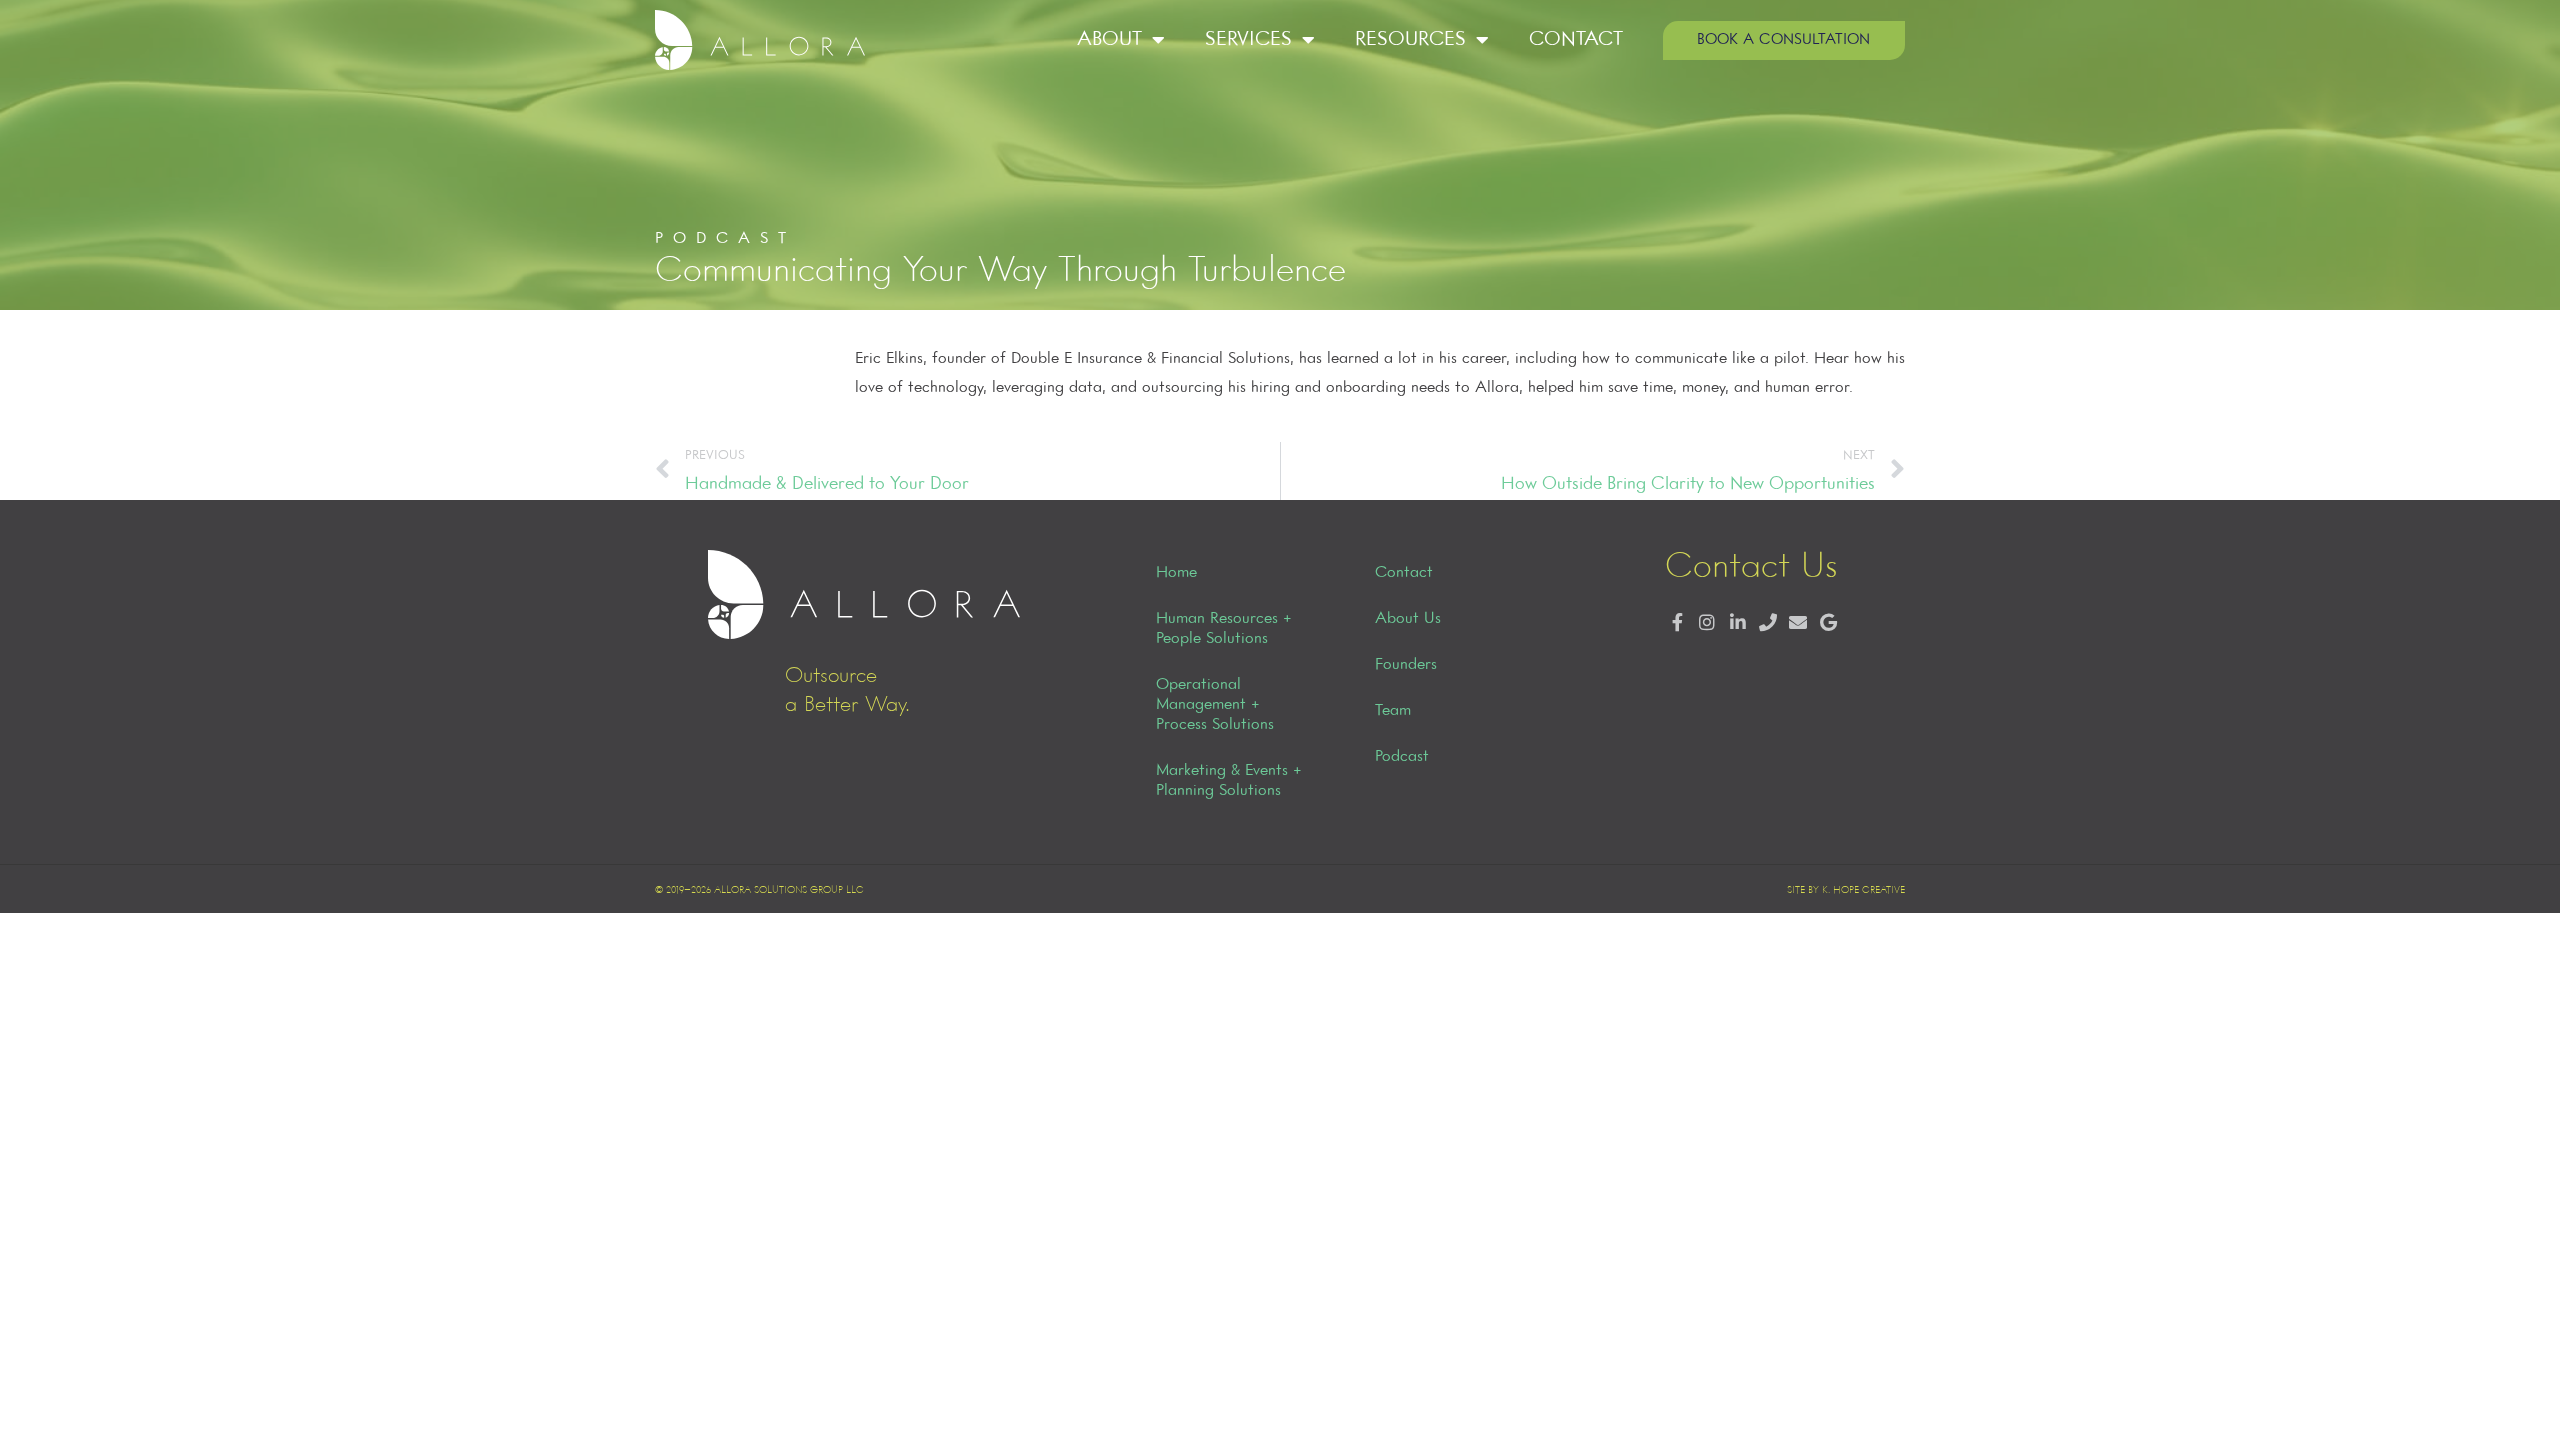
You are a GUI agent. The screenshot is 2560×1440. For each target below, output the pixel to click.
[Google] (1828, 623)
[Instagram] (1707, 623)
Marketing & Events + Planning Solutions (1229, 781)
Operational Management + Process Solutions (1215, 705)
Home (1176, 573)
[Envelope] (1797, 623)
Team (1393, 711)
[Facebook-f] (1677, 623)
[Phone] (1767, 623)
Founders (1406, 665)
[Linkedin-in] (1737, 623)
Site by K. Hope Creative (1846, 890)
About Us (1408, 619)
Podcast (1402, 757)
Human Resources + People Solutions (1224, 629)
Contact (1576, 39)
